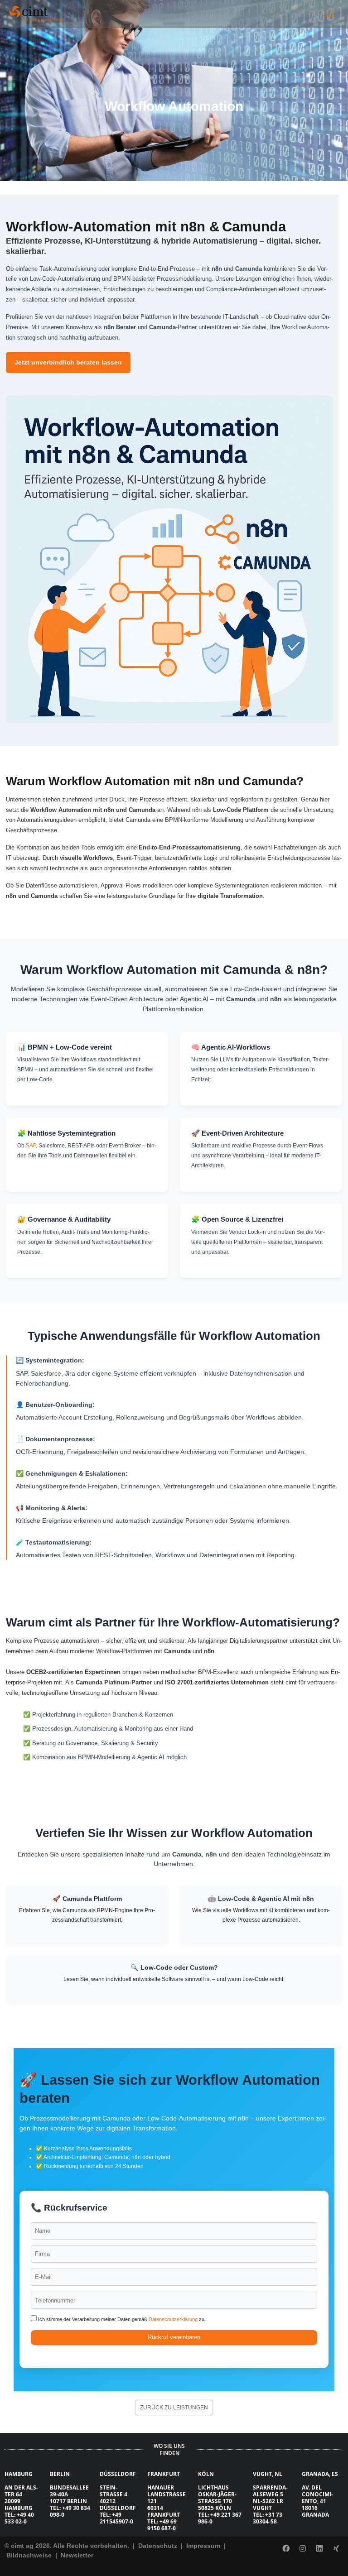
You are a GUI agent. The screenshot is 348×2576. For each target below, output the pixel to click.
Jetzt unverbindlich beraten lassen (68, 362)
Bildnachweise (30, 2555)
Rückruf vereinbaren (174, 2337)
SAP (31, 1146)
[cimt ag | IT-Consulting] (36, 14)
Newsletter (77, 2555)
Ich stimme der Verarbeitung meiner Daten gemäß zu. (121, 2319)
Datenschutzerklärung (173, 2319)
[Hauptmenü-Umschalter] (330, 14)
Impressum (204, 2546)
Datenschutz (157, 2546)
